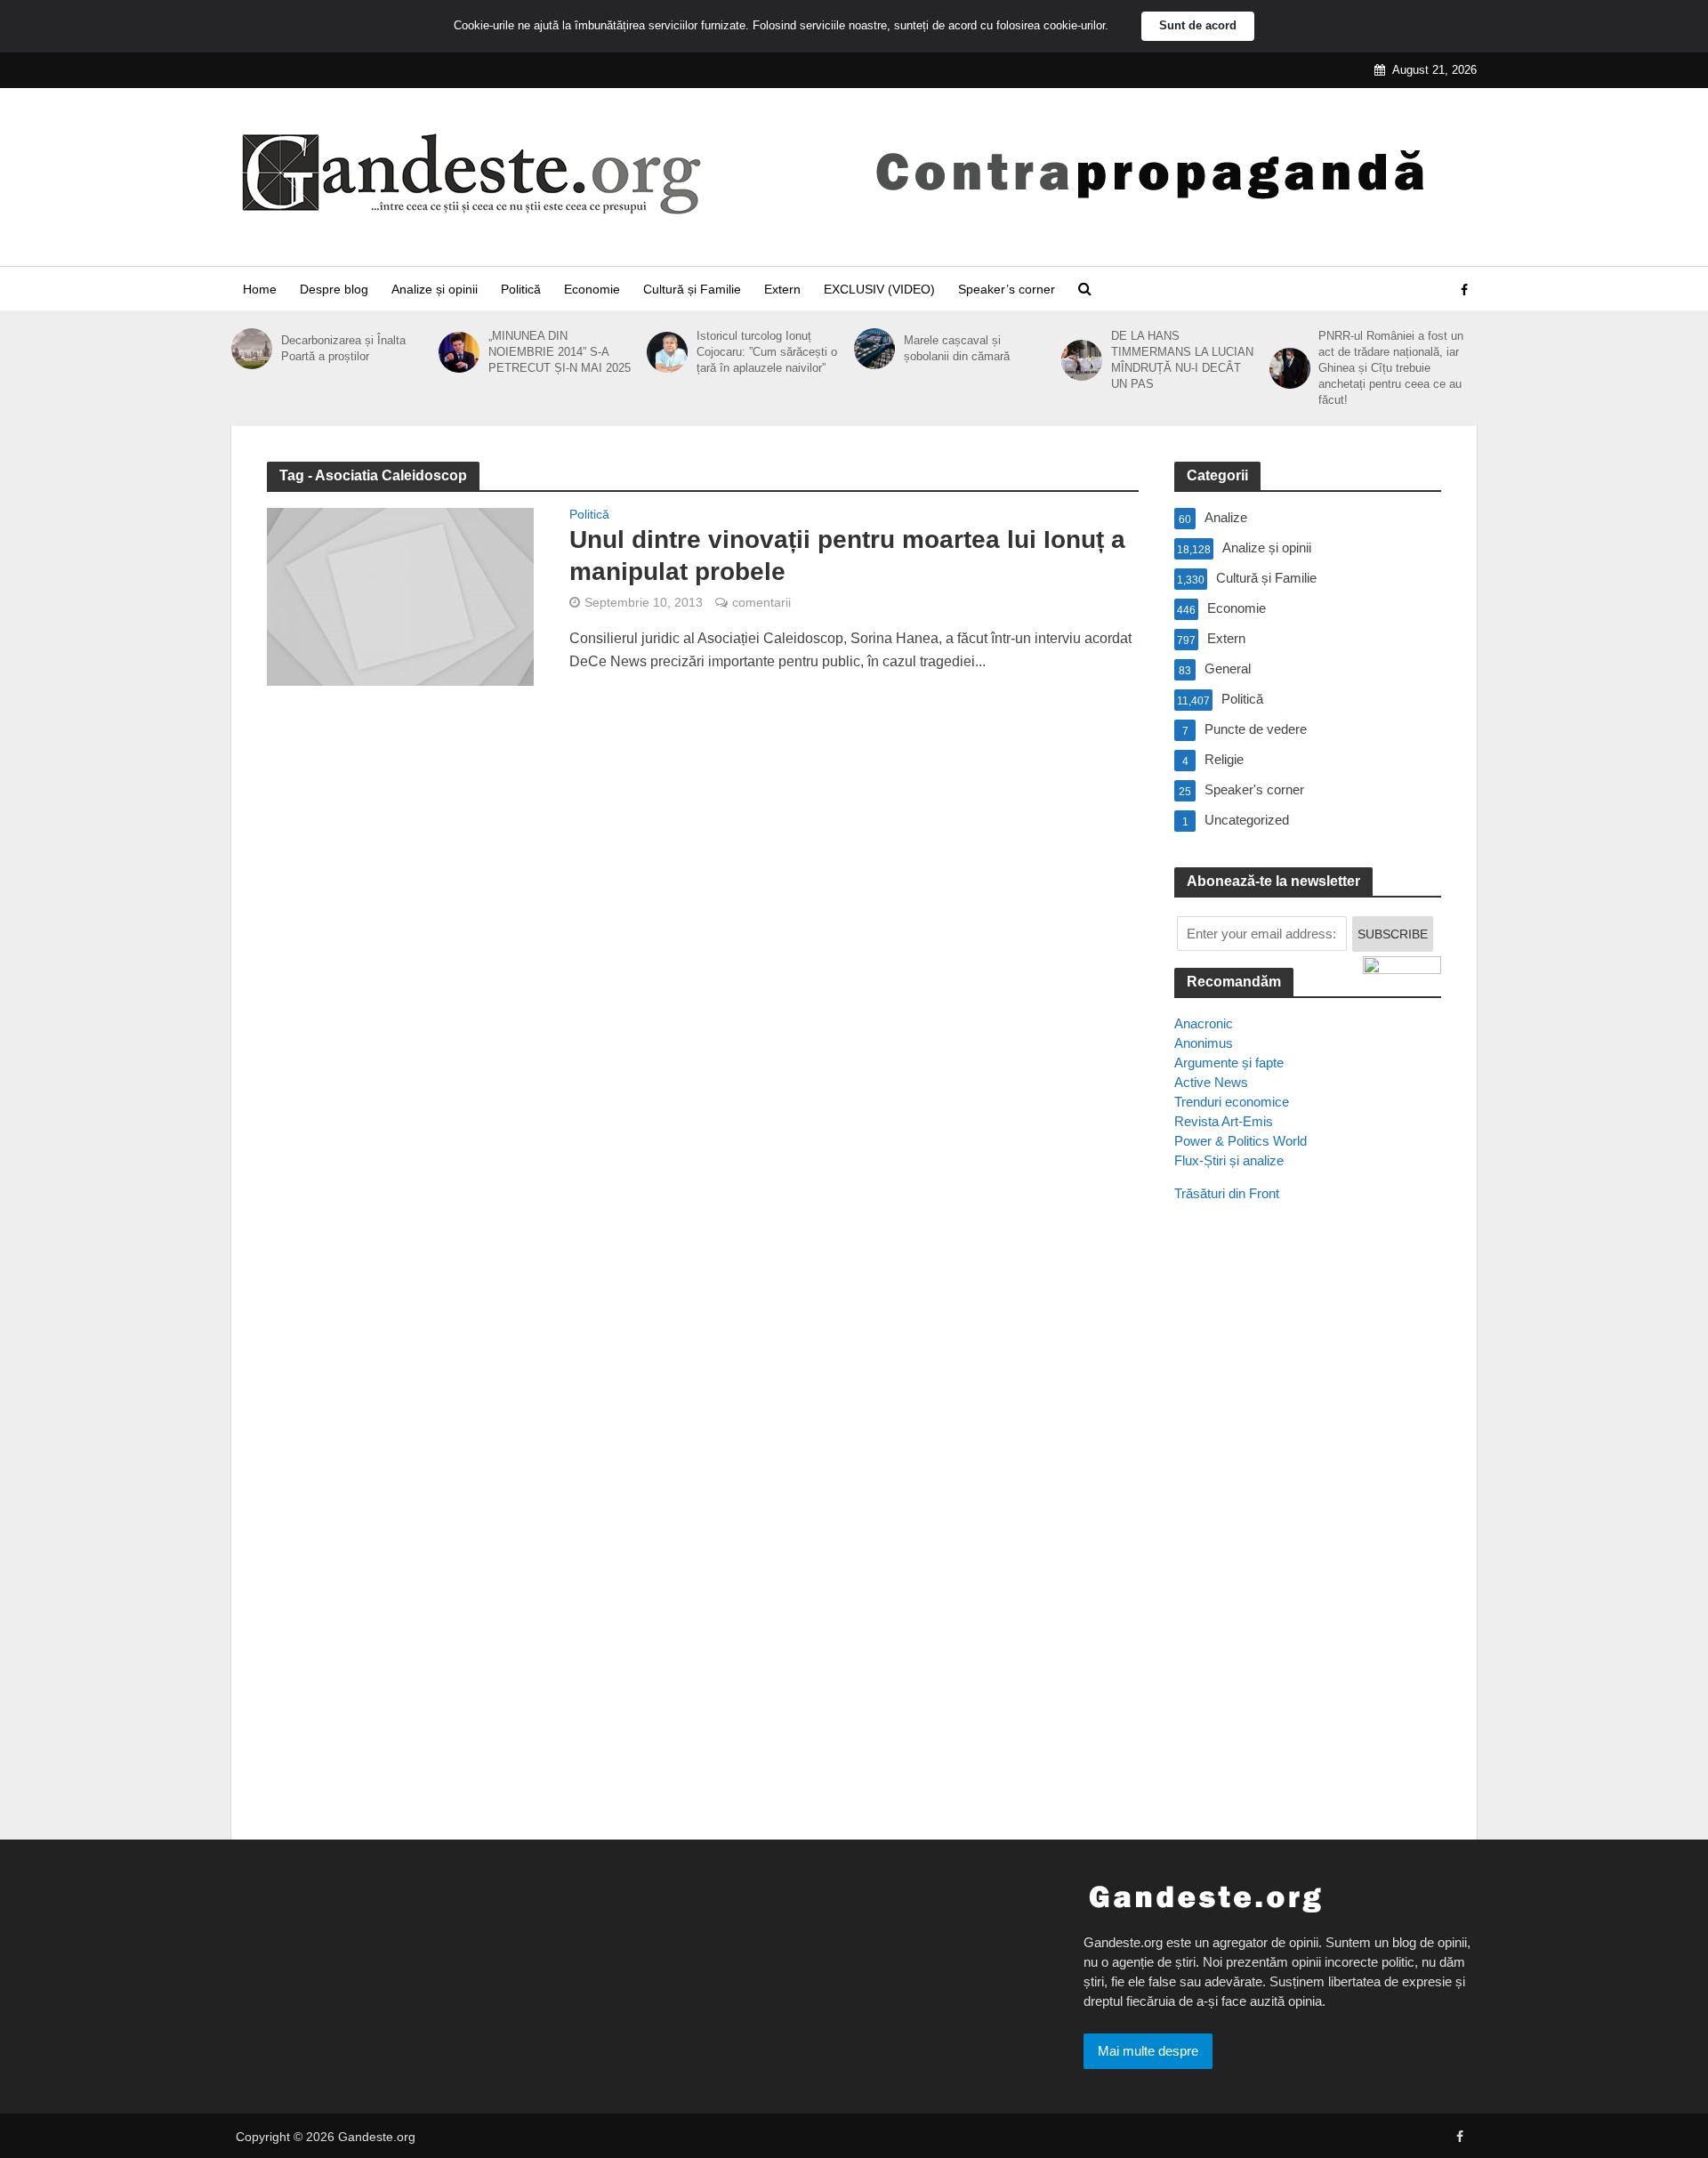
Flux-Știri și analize (1229, 1160)
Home (260, 289)
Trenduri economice (1232, 1102)
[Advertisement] (1308, 1540)
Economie (592, 289)
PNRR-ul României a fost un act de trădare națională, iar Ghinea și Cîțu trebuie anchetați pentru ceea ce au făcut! (1391, 368)
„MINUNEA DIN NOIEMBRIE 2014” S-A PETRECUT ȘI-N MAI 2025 (560, 352)
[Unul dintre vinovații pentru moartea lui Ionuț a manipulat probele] (400, 596)
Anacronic (1204, 1023)
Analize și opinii (435, 289)
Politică (521, 289)
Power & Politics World (1241, 1141)
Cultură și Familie (692, 289)
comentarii (761, 602)
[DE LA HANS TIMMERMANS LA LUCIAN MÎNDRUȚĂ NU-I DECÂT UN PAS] (1082, 360)
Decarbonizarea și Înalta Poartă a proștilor (343, 348)
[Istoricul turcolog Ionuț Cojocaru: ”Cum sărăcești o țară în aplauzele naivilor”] (667, 352)
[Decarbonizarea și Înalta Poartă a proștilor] (252, 349)
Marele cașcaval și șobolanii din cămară (957, 348)
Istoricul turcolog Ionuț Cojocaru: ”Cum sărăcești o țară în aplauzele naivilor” (767, 352)
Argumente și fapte (1229, 1063)
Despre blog (334, 289)
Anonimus (1204, 1043)
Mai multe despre (1148, 2051)
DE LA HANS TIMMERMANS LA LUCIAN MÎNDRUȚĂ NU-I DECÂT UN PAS (1182, 360)
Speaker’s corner (1007, 289)
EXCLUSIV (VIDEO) (879, 289)
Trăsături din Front (1227, 1193)
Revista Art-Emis (1224, 1121)
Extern (782, 289)
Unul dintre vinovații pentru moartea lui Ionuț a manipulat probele (847, 556)
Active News (1211, 1082)
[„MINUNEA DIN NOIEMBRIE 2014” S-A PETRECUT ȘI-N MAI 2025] (459, 352)
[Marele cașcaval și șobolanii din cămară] (874, 349)
